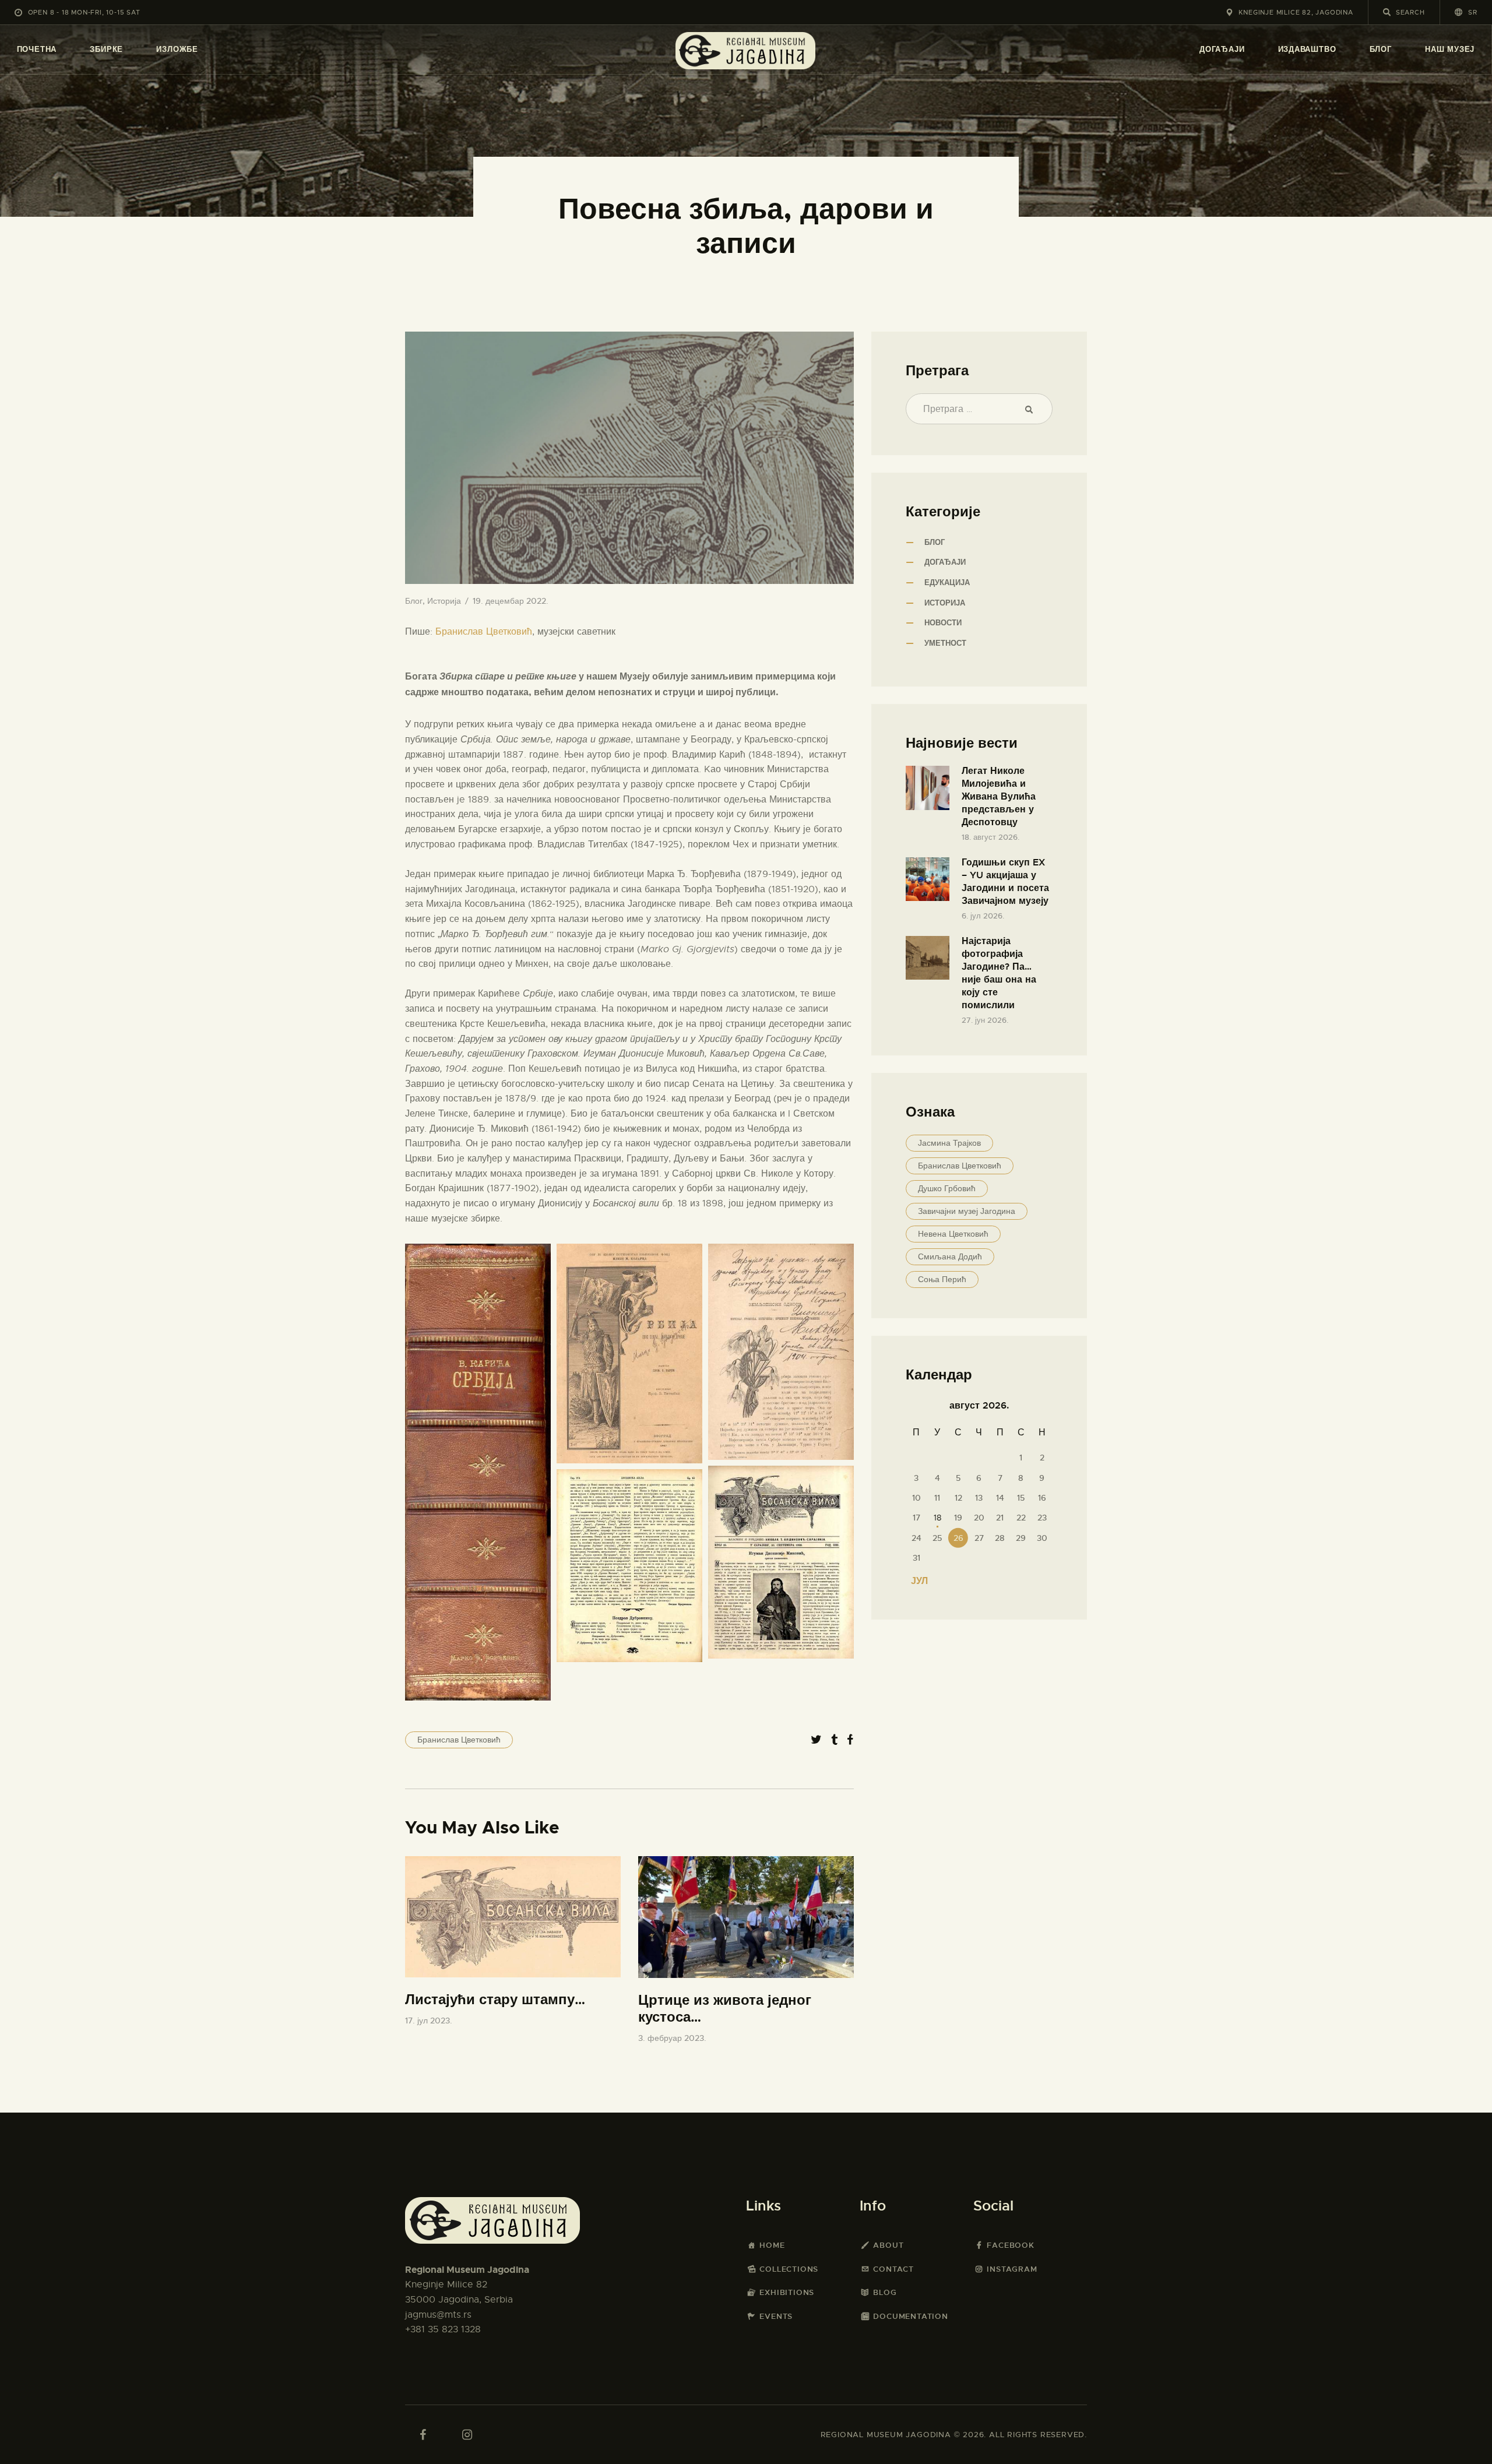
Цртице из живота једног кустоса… (725, 2009)
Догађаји (945, 562)
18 (937, 1518)
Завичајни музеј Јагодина (967, 1211)
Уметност (945, 643)
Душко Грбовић (947, 1188)
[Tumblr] (834, 1740)
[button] (1466, 12)
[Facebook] (850, 1740)
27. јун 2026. (985, 1020)
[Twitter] (816, 1740)
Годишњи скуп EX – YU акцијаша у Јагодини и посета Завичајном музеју (1005, 881)
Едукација (947, 582)
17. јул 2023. (429, 2021)
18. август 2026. (990, 837)
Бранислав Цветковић (484, 632)
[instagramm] (467, 2435)
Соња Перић (942, 1279)
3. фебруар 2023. (672, 2038)
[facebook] (423, 2435)
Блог (414, 601)
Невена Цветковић (953, 1234)
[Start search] (1387, 12)
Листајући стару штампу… (495, 2000)
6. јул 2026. (983, 916)
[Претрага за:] (979, 409)
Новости (943, 623)
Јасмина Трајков (949, 1143)
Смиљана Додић (950, 1256)
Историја (444, 601)
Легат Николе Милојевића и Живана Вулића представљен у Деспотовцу (999, 796)
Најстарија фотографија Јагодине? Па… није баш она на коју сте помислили (999, 973)
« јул (915, 1581)
